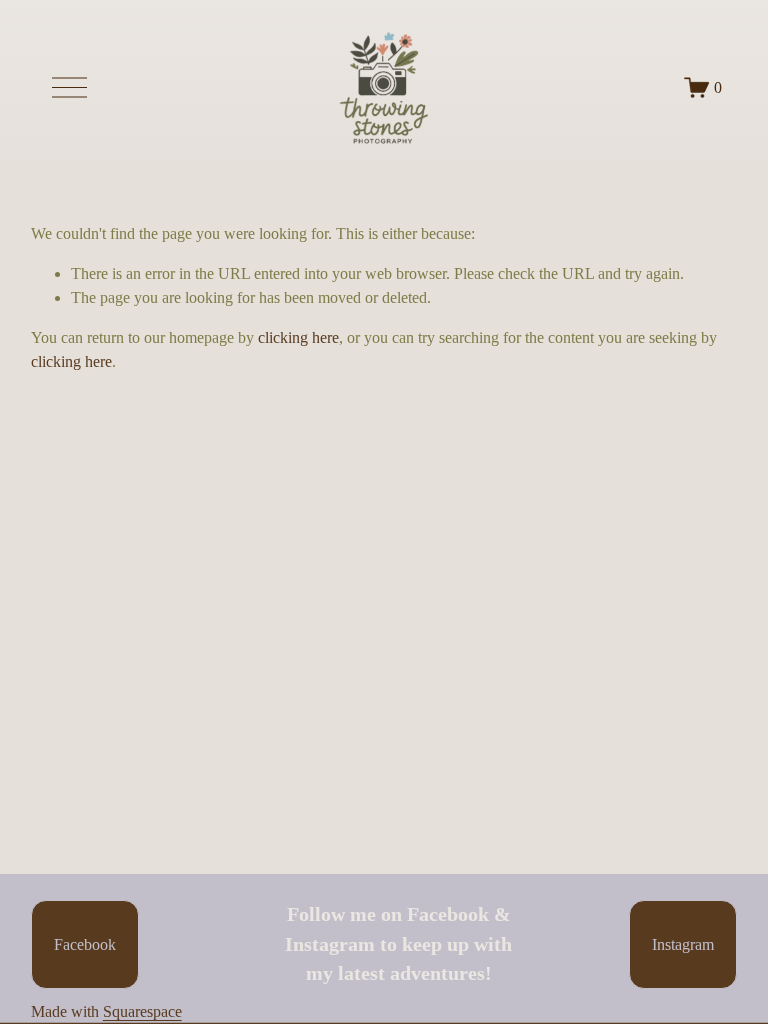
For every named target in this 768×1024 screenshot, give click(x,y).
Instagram (683, 944)
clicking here (298, 337)
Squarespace (142, 1011)
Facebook (85, 944)
